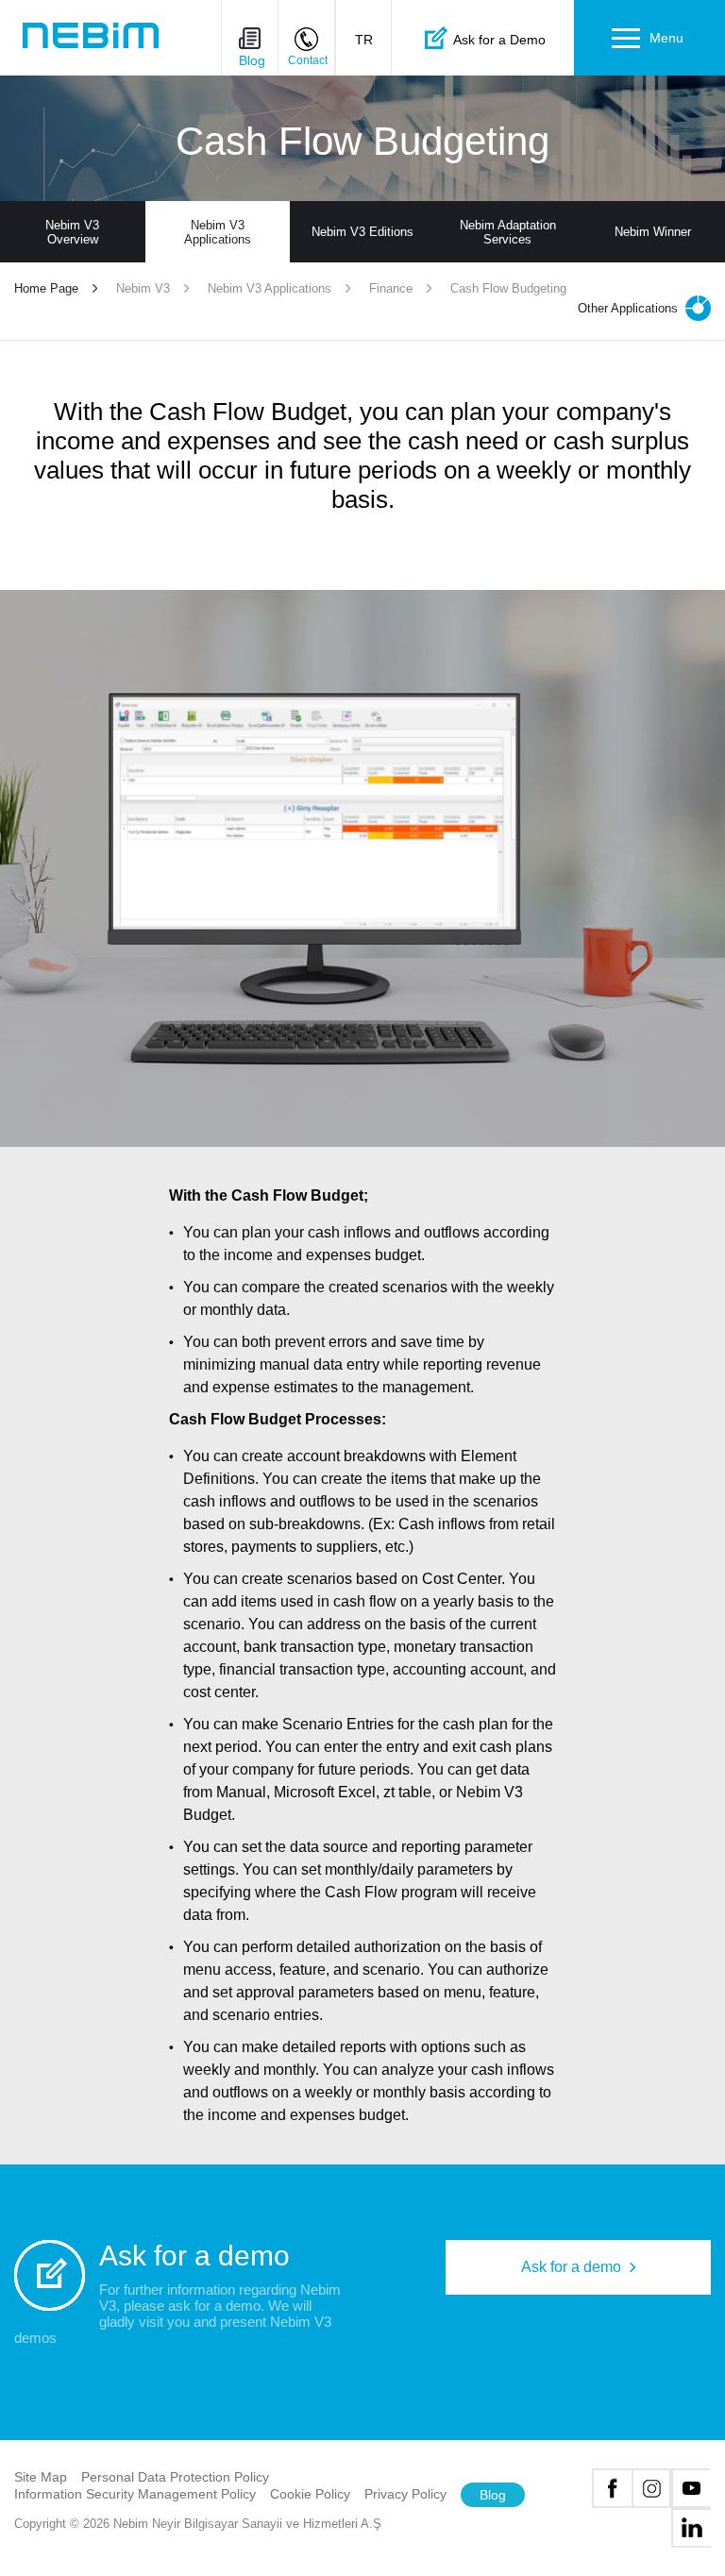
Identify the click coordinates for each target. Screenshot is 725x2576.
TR (364, 40)
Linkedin (691, 2528)
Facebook (612, 2488)
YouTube (691, 2488)
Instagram (651, 2488)
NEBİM (91, 35)
